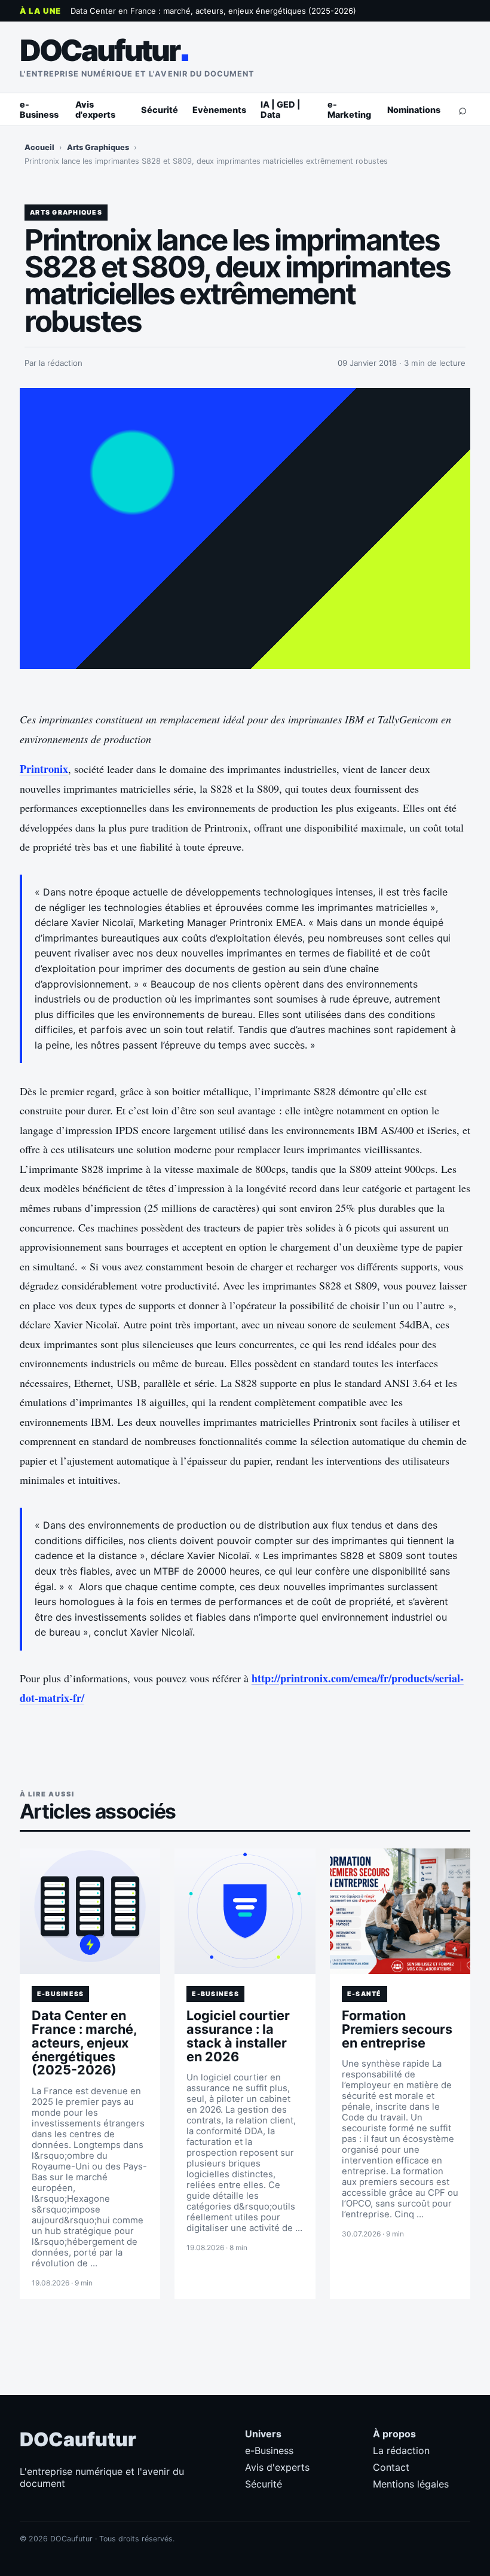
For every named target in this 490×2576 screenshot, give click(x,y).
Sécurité (160, 110)
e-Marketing (349, 109)
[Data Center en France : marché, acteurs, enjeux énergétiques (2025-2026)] (90, 1911)
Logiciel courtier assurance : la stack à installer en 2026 (238, 2036)
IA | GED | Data (281, 109)
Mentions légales (411, 2484)
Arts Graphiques (98, 147)
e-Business (39, 109)
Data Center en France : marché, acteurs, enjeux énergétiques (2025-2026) (213, 11)
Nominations (414, 110)
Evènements (219, 110)
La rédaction (401, 2450)
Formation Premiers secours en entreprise (397, 2029)
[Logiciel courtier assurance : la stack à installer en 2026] (245, 1911)
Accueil (39, 147)
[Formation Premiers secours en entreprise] (400, 1911)
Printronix (44, 769)
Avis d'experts (95, 109)
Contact (391, 2467)
